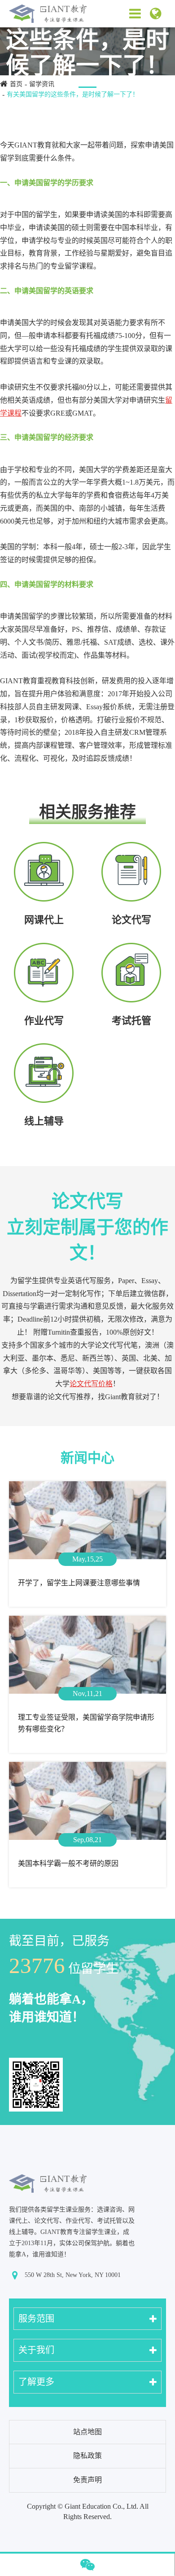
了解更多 (36, 2382)
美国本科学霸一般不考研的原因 (68, 1863)
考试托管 (131, 1021)
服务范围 (36, 2319)
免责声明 (87, 2480)
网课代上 (44, 920)
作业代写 (44, 1021)
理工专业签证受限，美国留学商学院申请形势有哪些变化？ (86, 1723)
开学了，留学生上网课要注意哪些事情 (79, 1583)
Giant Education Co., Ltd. (101, 2506)
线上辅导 (44, 1121)
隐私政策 (87, 2456)
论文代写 (131, 920)
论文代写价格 (91, 1384)
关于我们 (36, 2350)
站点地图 (87, 2432)
